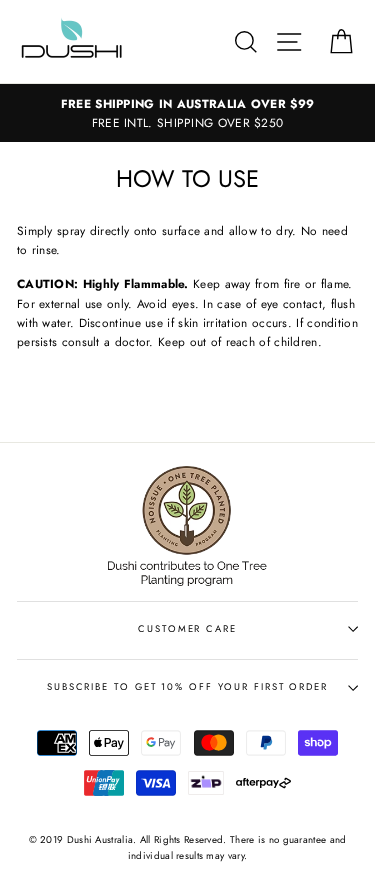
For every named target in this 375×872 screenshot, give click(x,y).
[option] (187, 113)
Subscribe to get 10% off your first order (187, 687)
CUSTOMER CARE (187, 629)
